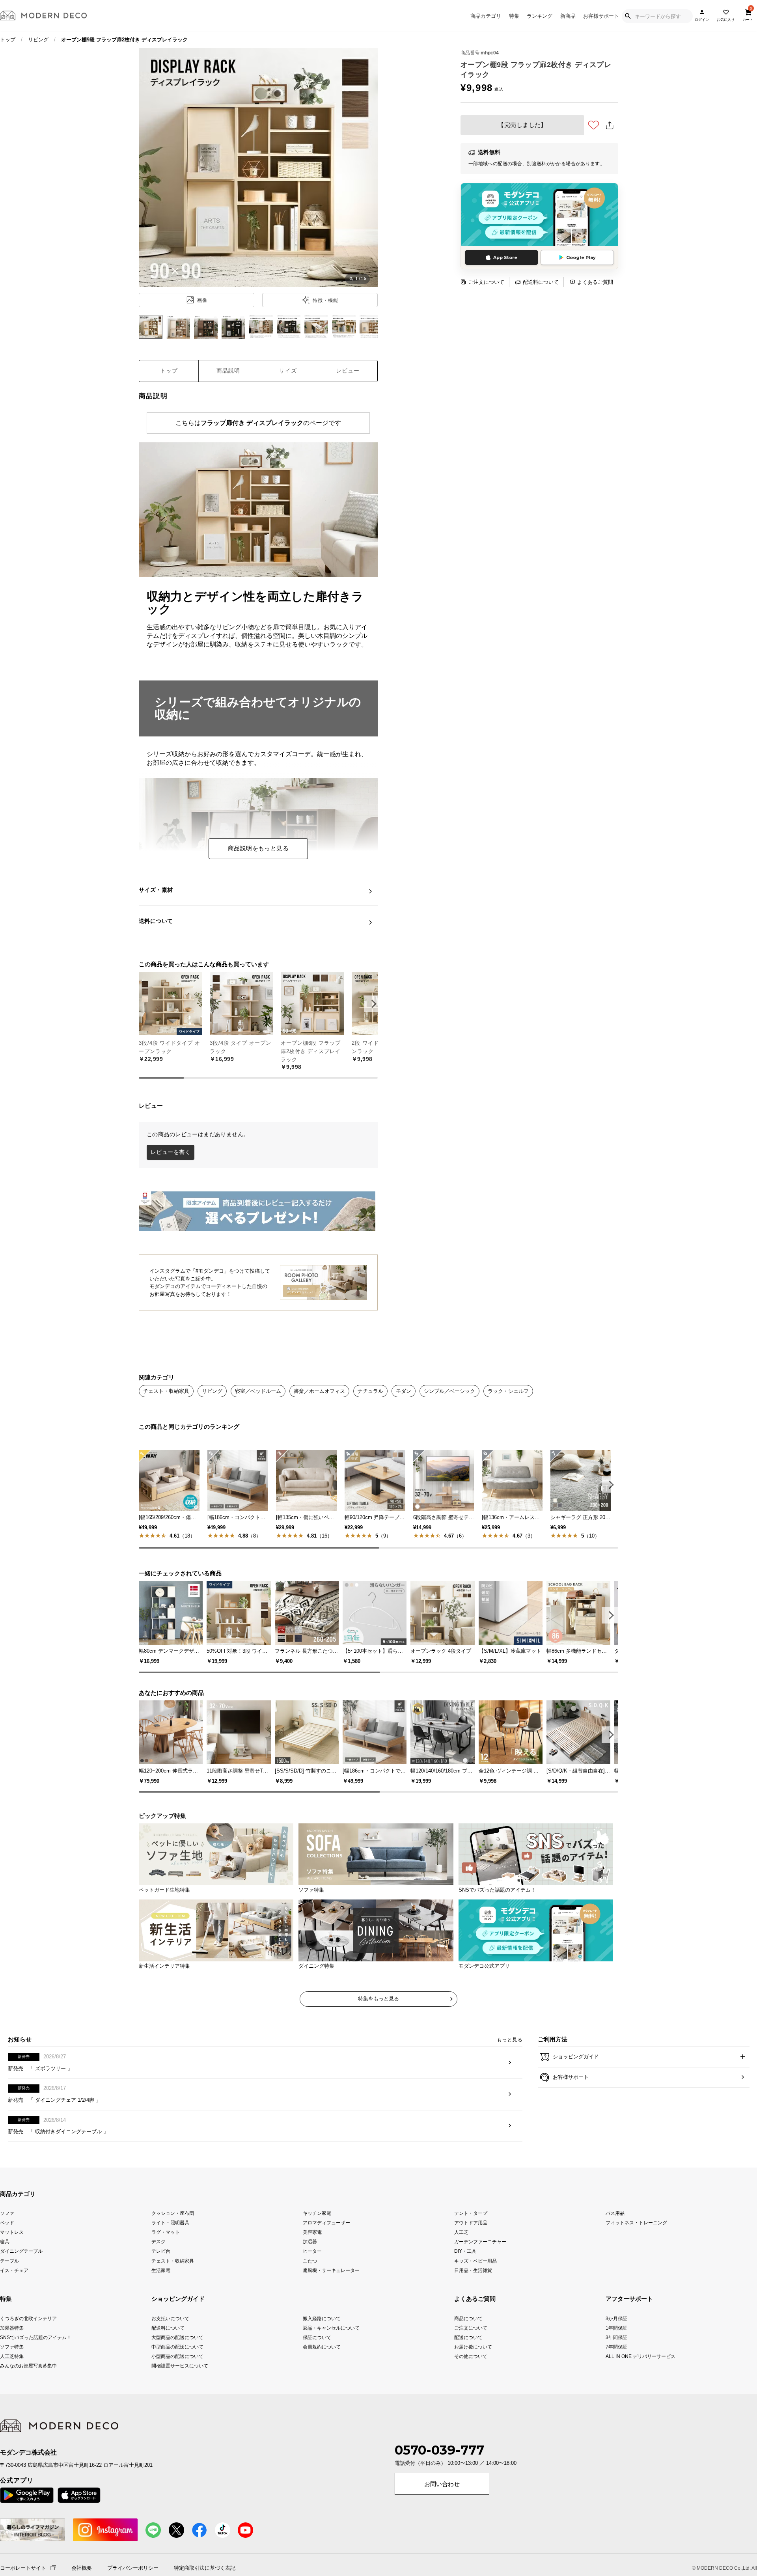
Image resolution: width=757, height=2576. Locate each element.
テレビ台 (161, 2289)
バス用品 (615, 2251)
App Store (505, 257)
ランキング (540, 16)
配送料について (541, 282)
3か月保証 (616, 2356)
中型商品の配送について (177, 2384)
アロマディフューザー (326, 2260)
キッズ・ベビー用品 (475, 2298)
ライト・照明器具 (170, 2260)
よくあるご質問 (595, 282)
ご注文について (486, 282)
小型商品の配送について (177, 2394)
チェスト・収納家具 (166, 1391)
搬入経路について (322, 2356)
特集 (514, 16)
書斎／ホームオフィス (319, 1391)
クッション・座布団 (173, 2251)
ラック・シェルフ (508, 1391)
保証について (317, 2375)
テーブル (9, 2298)
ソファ (7, 2251)
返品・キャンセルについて (331, 2365)
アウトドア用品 (471, 2260)
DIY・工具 (465, 2289)
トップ (8, 40)
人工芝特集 (12, 2394)
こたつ (310, 2298)
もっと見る (510, 2077)
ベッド (7, 2260)
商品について (468, 2356)
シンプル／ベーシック (449, 1391)
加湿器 (310, 2279)
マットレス (12, 2270)
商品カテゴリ (486, 16)
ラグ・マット (166, 2270)
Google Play (581, 257)
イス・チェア (14, 2308)
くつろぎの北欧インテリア (14, 2356)
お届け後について (469, 2384)
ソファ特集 (12, 2384)
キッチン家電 (317, 2251)
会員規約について (322, 2384)
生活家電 (161, 2308)
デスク (158, 2279)
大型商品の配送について (177, 2375)
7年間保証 (616, 2384)
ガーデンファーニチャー (480, 2279)
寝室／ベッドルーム (258, 1391)
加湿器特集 (12, 2365)
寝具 (5, 2279)
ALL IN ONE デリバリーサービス (621, 2394)
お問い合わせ (442, 2522)
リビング (38, 40)
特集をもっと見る (378, 2036)
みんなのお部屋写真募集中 (14, 2404)
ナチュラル (370, 1391)
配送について (468, 2375)
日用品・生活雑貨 (473, 2308)
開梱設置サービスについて (180, 2404)
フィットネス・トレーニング (636, 2260)
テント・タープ (471, 2251)
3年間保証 (616, 2375)
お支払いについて (170, 2356)
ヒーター (312, 2289)
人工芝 (461, 2270)
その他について (469, 2394)
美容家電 (312, 2270)
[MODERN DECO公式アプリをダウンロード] (539, 215)
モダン (404, 1391)
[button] (373, 1004)
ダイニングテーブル (21, 2289)
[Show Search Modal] (628, 16)
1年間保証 (616, 2365)
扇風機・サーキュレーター (331, 2308)
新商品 (568, 16)
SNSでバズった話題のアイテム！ (14, 2375)
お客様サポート (601, 16)
